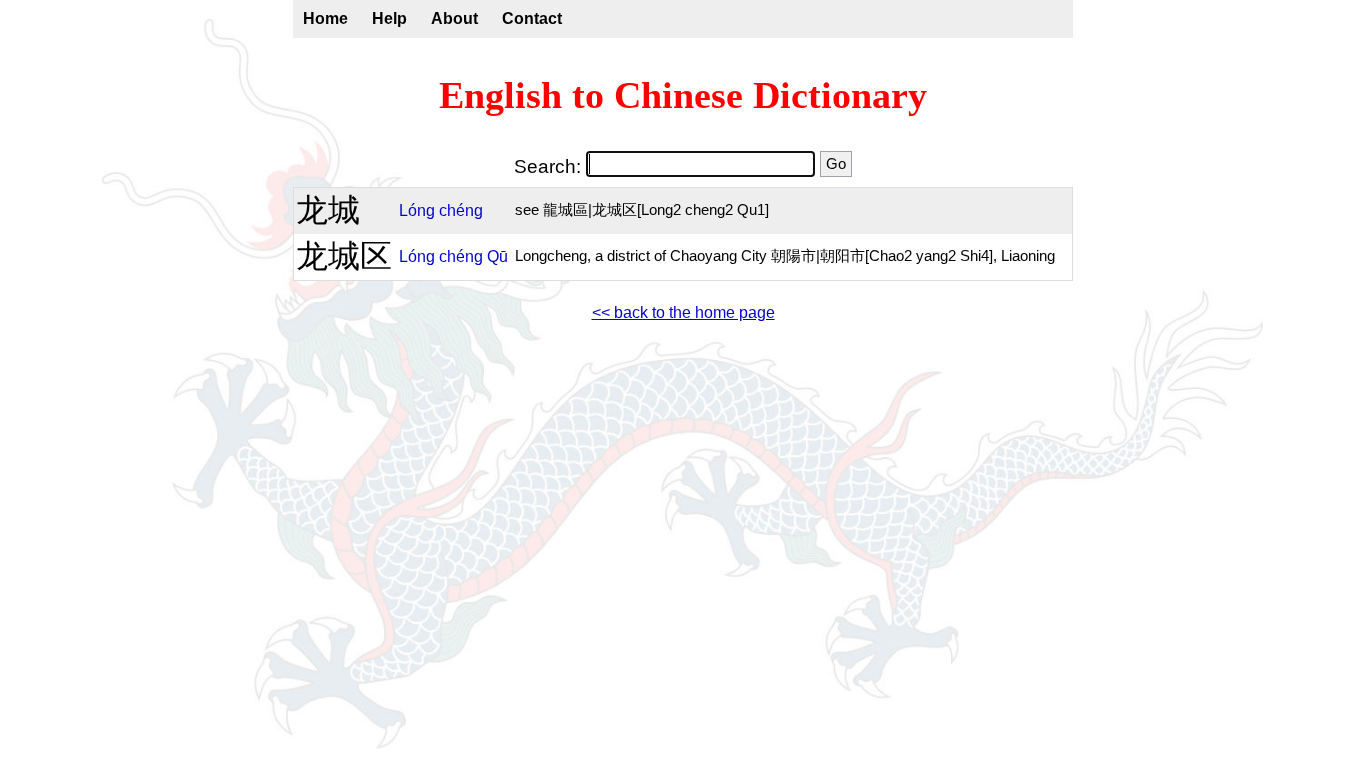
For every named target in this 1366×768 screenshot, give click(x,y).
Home (325, 18)
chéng (461, 210)
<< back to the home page (683, 312)
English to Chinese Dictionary (683, 95)
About (454, 18)
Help (389, 18)
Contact (532, 18)
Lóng (417, 210)
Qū (497, 256)
